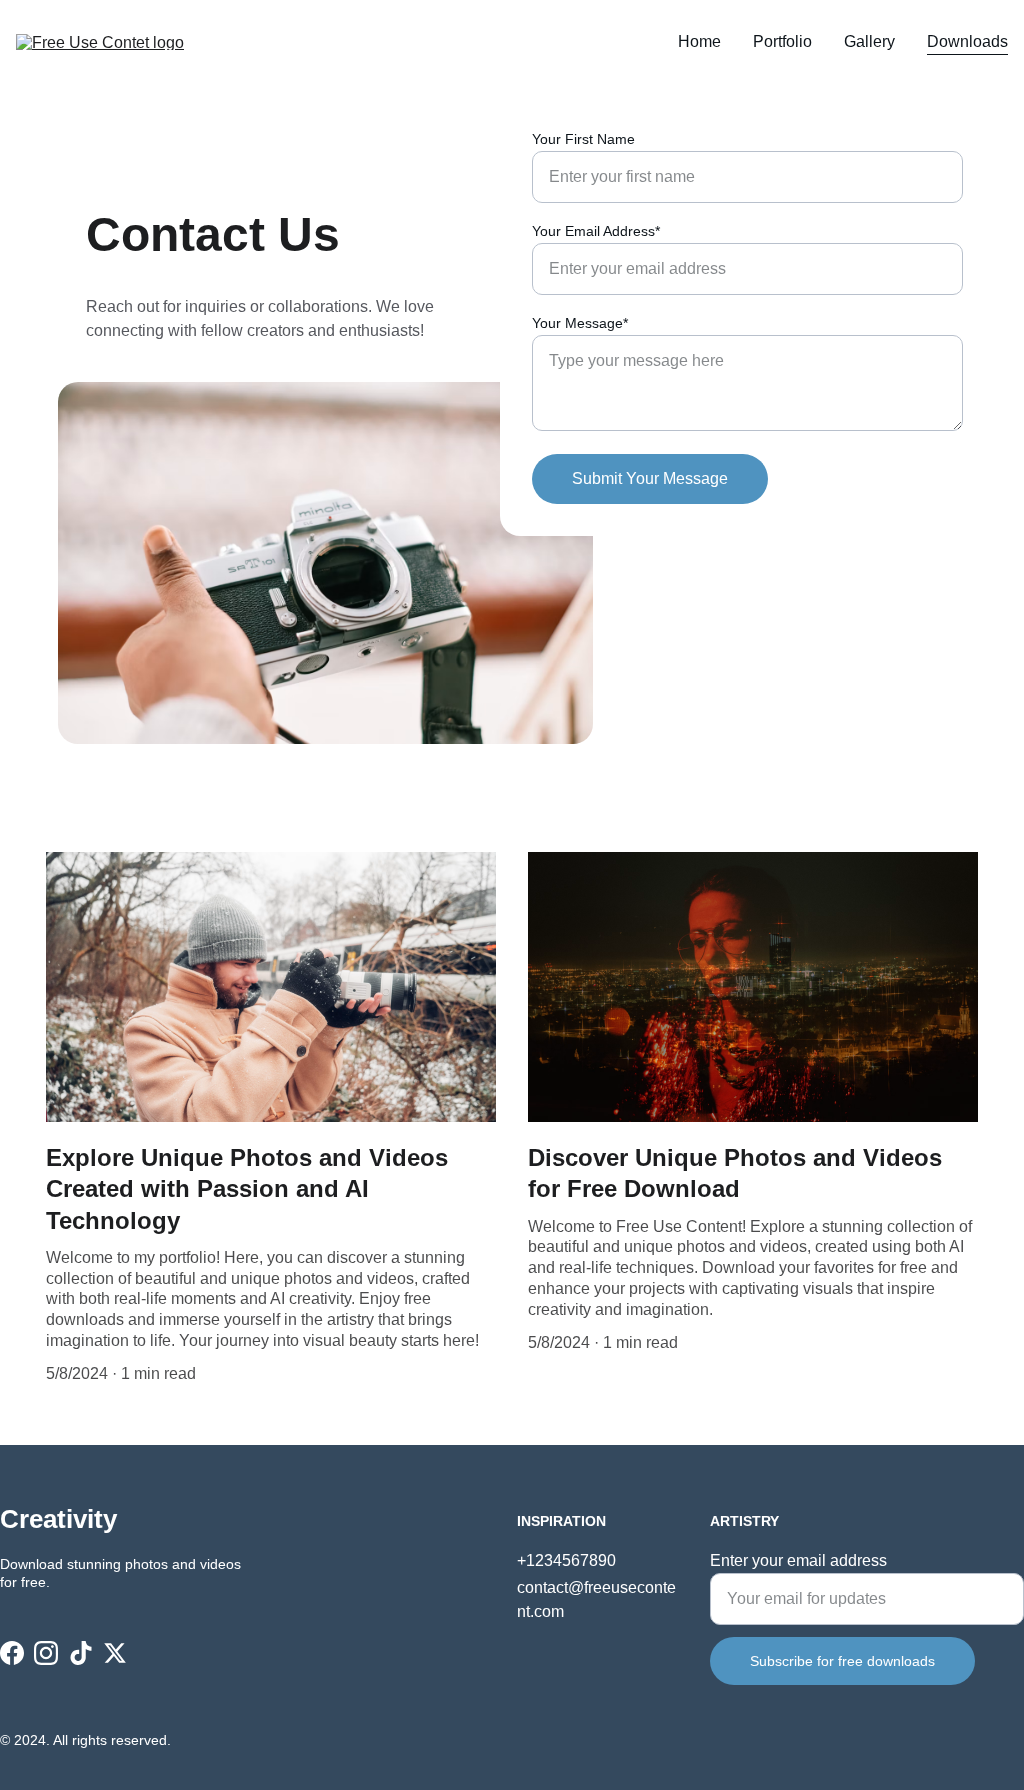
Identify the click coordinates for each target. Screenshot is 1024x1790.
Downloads (967, 41)
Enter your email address (798, 1560)
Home (699, 41)
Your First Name (583, 139)
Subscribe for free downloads (842, 1661)
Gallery (869, 41)
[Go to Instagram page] (46, 1653)
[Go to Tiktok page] (81, 1653)
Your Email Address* (596, 231)
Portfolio (782, 41)
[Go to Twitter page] (115, 1653)
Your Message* (580, 323)
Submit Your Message (650, 478)
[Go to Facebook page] (12, 1653)
